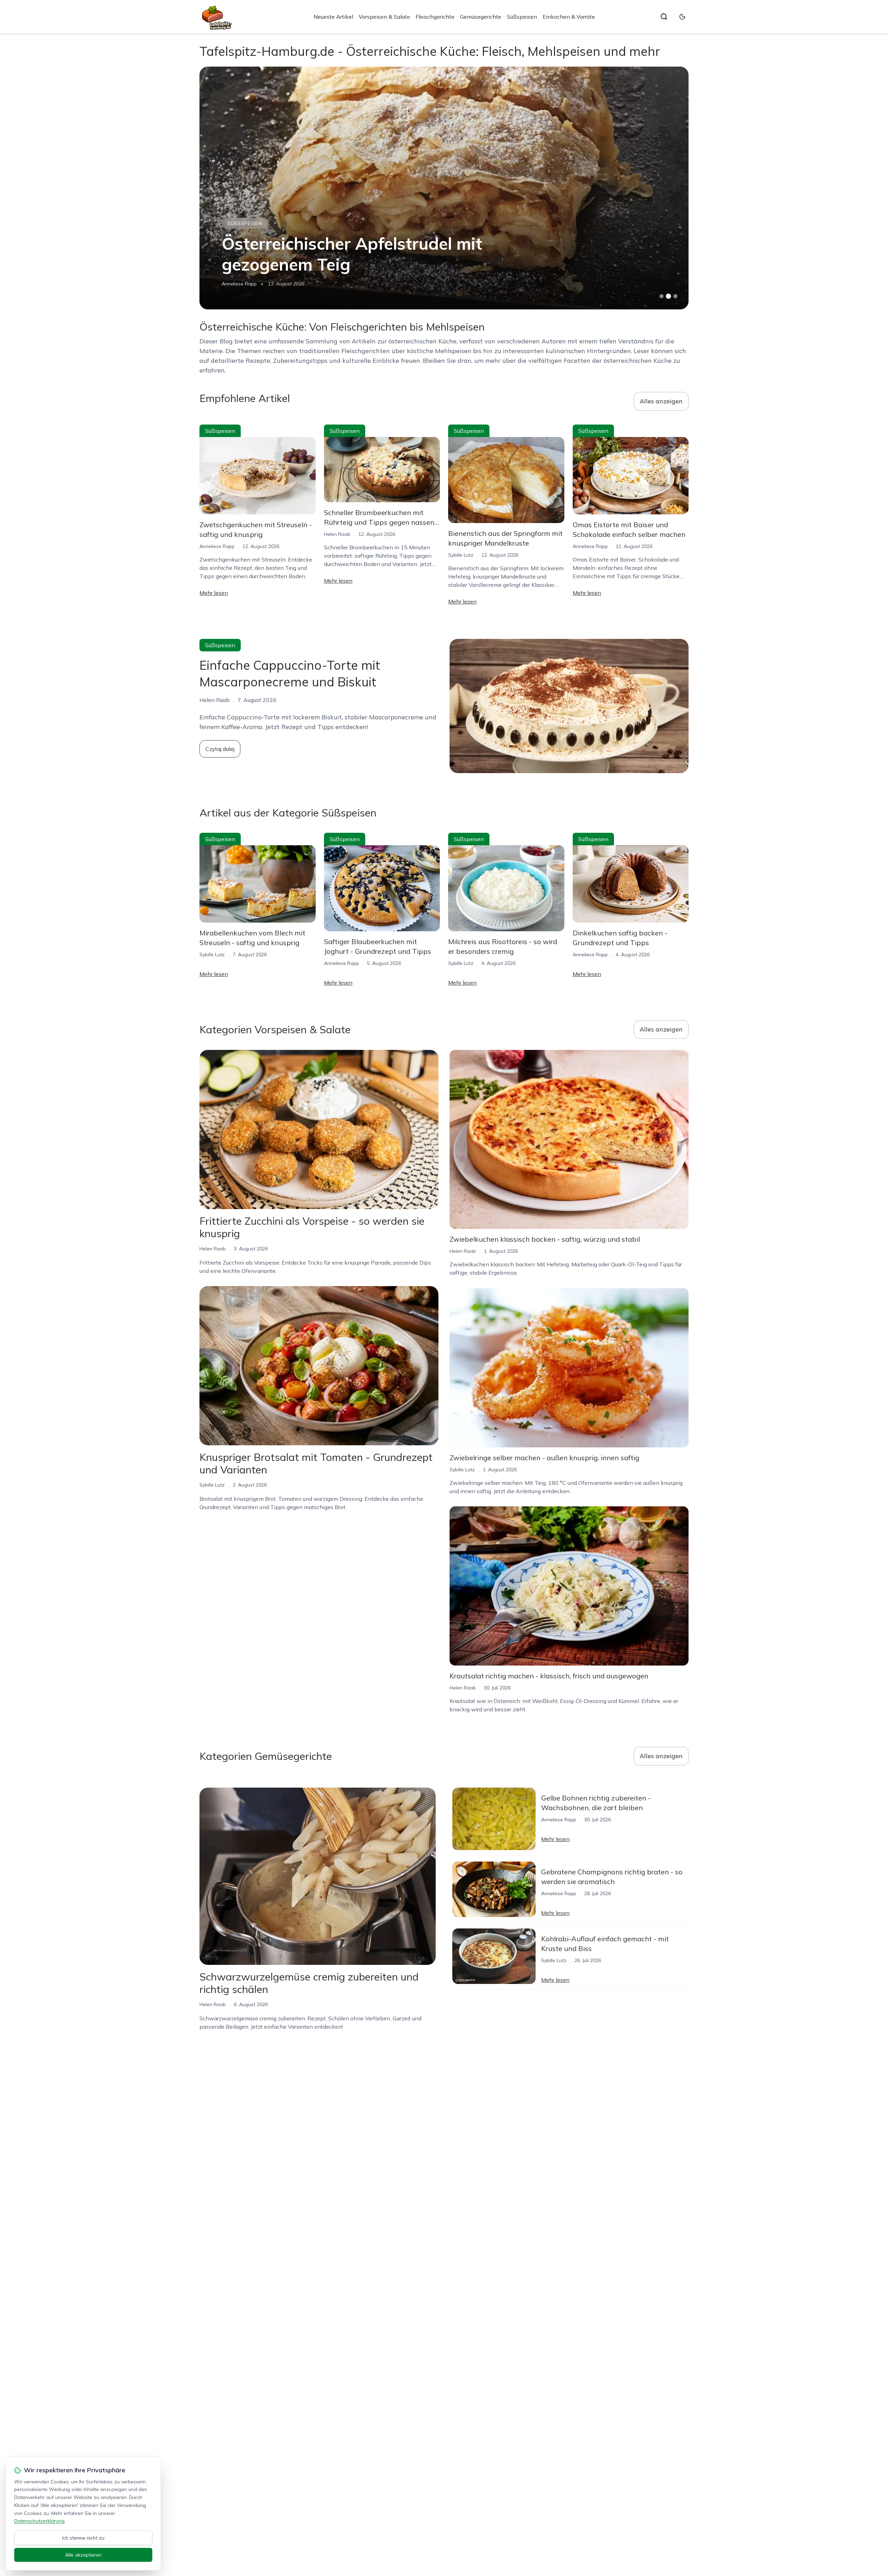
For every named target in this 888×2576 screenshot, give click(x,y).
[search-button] (664, 17)
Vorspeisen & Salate (384, 17)
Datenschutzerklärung (39, 2521)
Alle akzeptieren (83, 2555)
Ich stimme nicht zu (83, 2538)
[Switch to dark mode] (682, 17)
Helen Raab (235, 284)
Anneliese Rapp (217, 546)
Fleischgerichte (435, 17)
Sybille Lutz (461, 555)
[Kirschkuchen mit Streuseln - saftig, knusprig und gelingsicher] (444, 188)
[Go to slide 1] (661, 296)
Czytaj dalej (220, 749)
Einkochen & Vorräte (569, 17)
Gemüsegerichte (481, 17)
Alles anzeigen (661, 401)
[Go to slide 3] (676, 296)
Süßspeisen (522, 17)
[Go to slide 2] (668, 296)
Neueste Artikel (333, 17)
